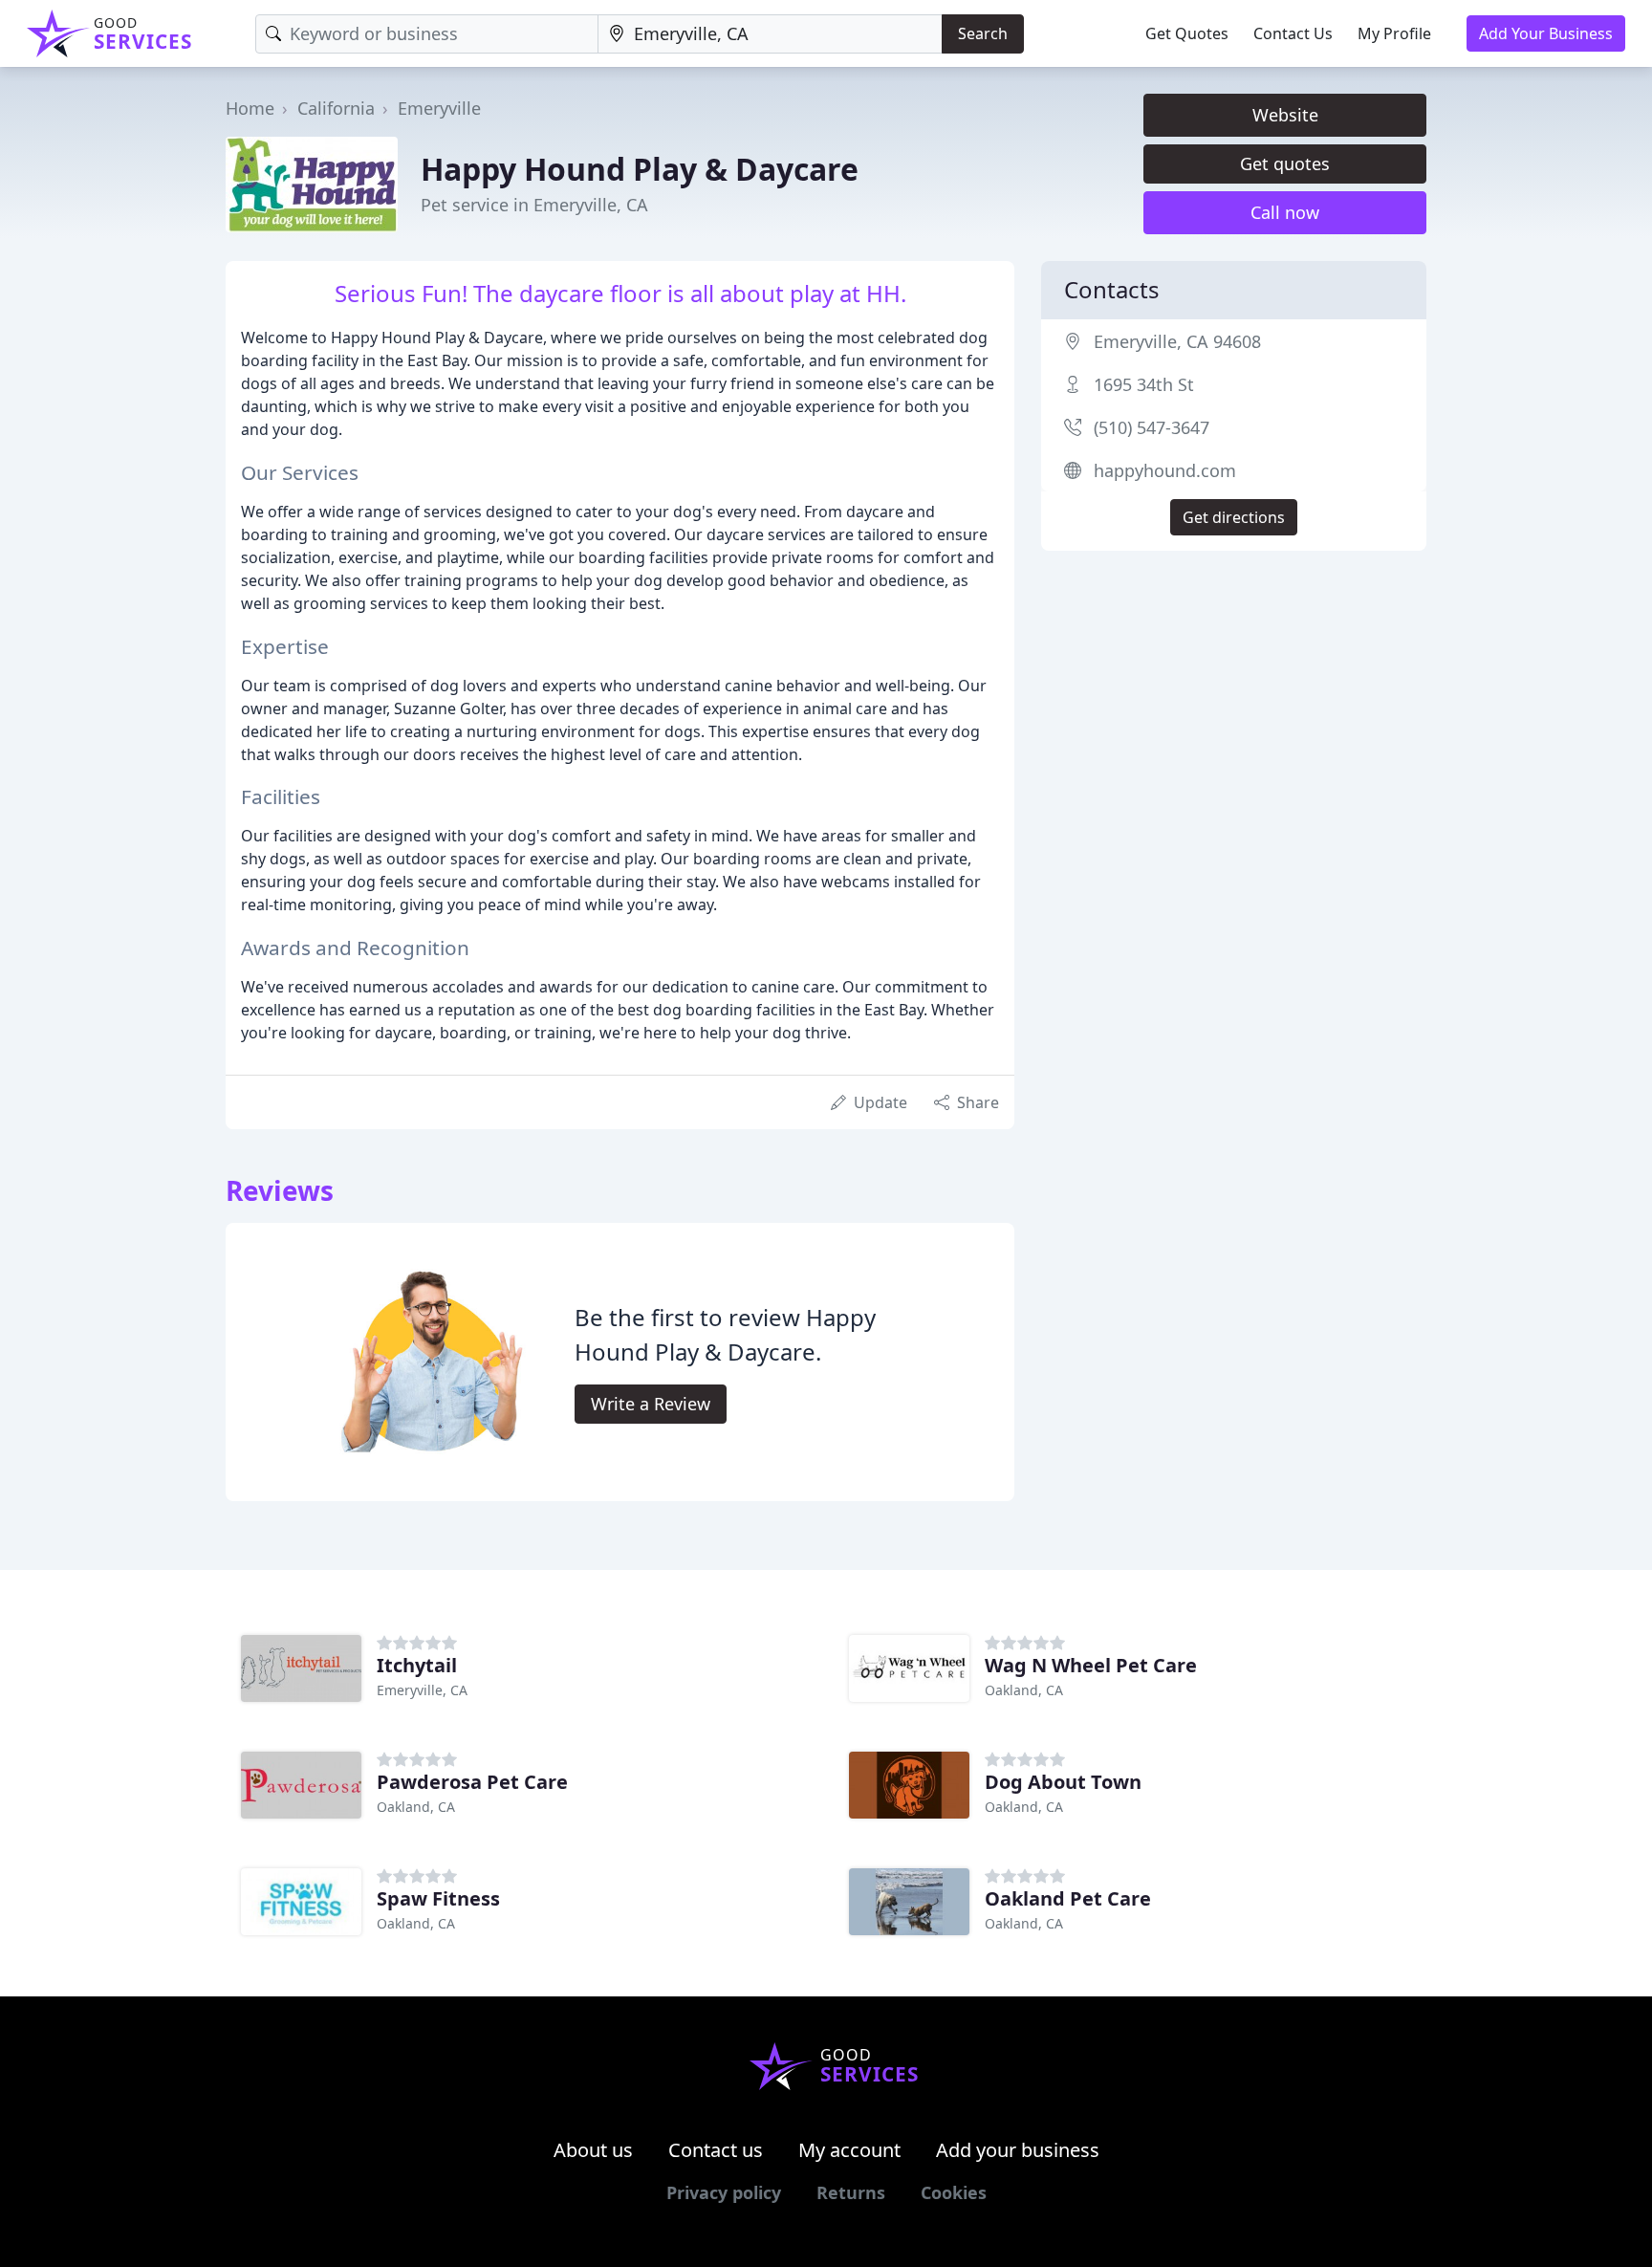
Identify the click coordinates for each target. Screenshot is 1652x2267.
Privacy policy (724, 2192)
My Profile (1394, 33)
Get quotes (1285, 163)
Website (1285, 115)
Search (983, 33)
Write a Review (651, 1404)
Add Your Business (1546, 33)
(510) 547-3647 (1152, 427)
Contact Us (1293, 33)
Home (250, 108)
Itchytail (417, 1665)
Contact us (716, 2150)
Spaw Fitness (438, 1898)
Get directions (1234, 517)
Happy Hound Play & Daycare (640, 169)
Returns (851, 2192)
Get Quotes (1187, 33)
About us (593, 2150)
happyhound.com (1165, 470)
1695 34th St (1144, 384)
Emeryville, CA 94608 (1177, 341)
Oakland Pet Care (1068, 1898)
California (336, 108)
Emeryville (439, 108)
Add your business (1018, 2150)
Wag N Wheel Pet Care (1091, 1665)
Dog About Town (1063, 1782)
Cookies (954, 2192)
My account (849, 2150)
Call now (1285, 212)
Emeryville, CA (422, 1690)
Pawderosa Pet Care (472, 1782)
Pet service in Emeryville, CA (534, 205)
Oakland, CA (1024, 1690)
